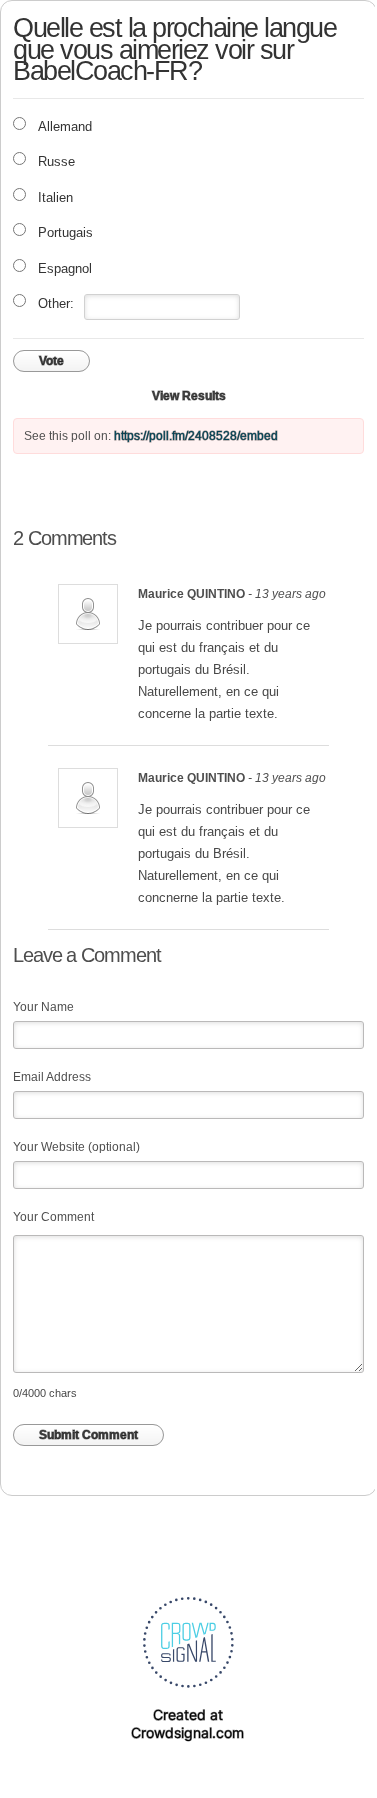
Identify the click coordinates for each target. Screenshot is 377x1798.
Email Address (52, 1077)
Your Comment (53, 1217)
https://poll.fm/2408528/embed (196, 436)
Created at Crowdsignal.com (187, 1723)
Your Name (43, 1007)
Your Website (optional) (76, 1147)
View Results (189, 396)
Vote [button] (51, 361)
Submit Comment (88, 1435)
